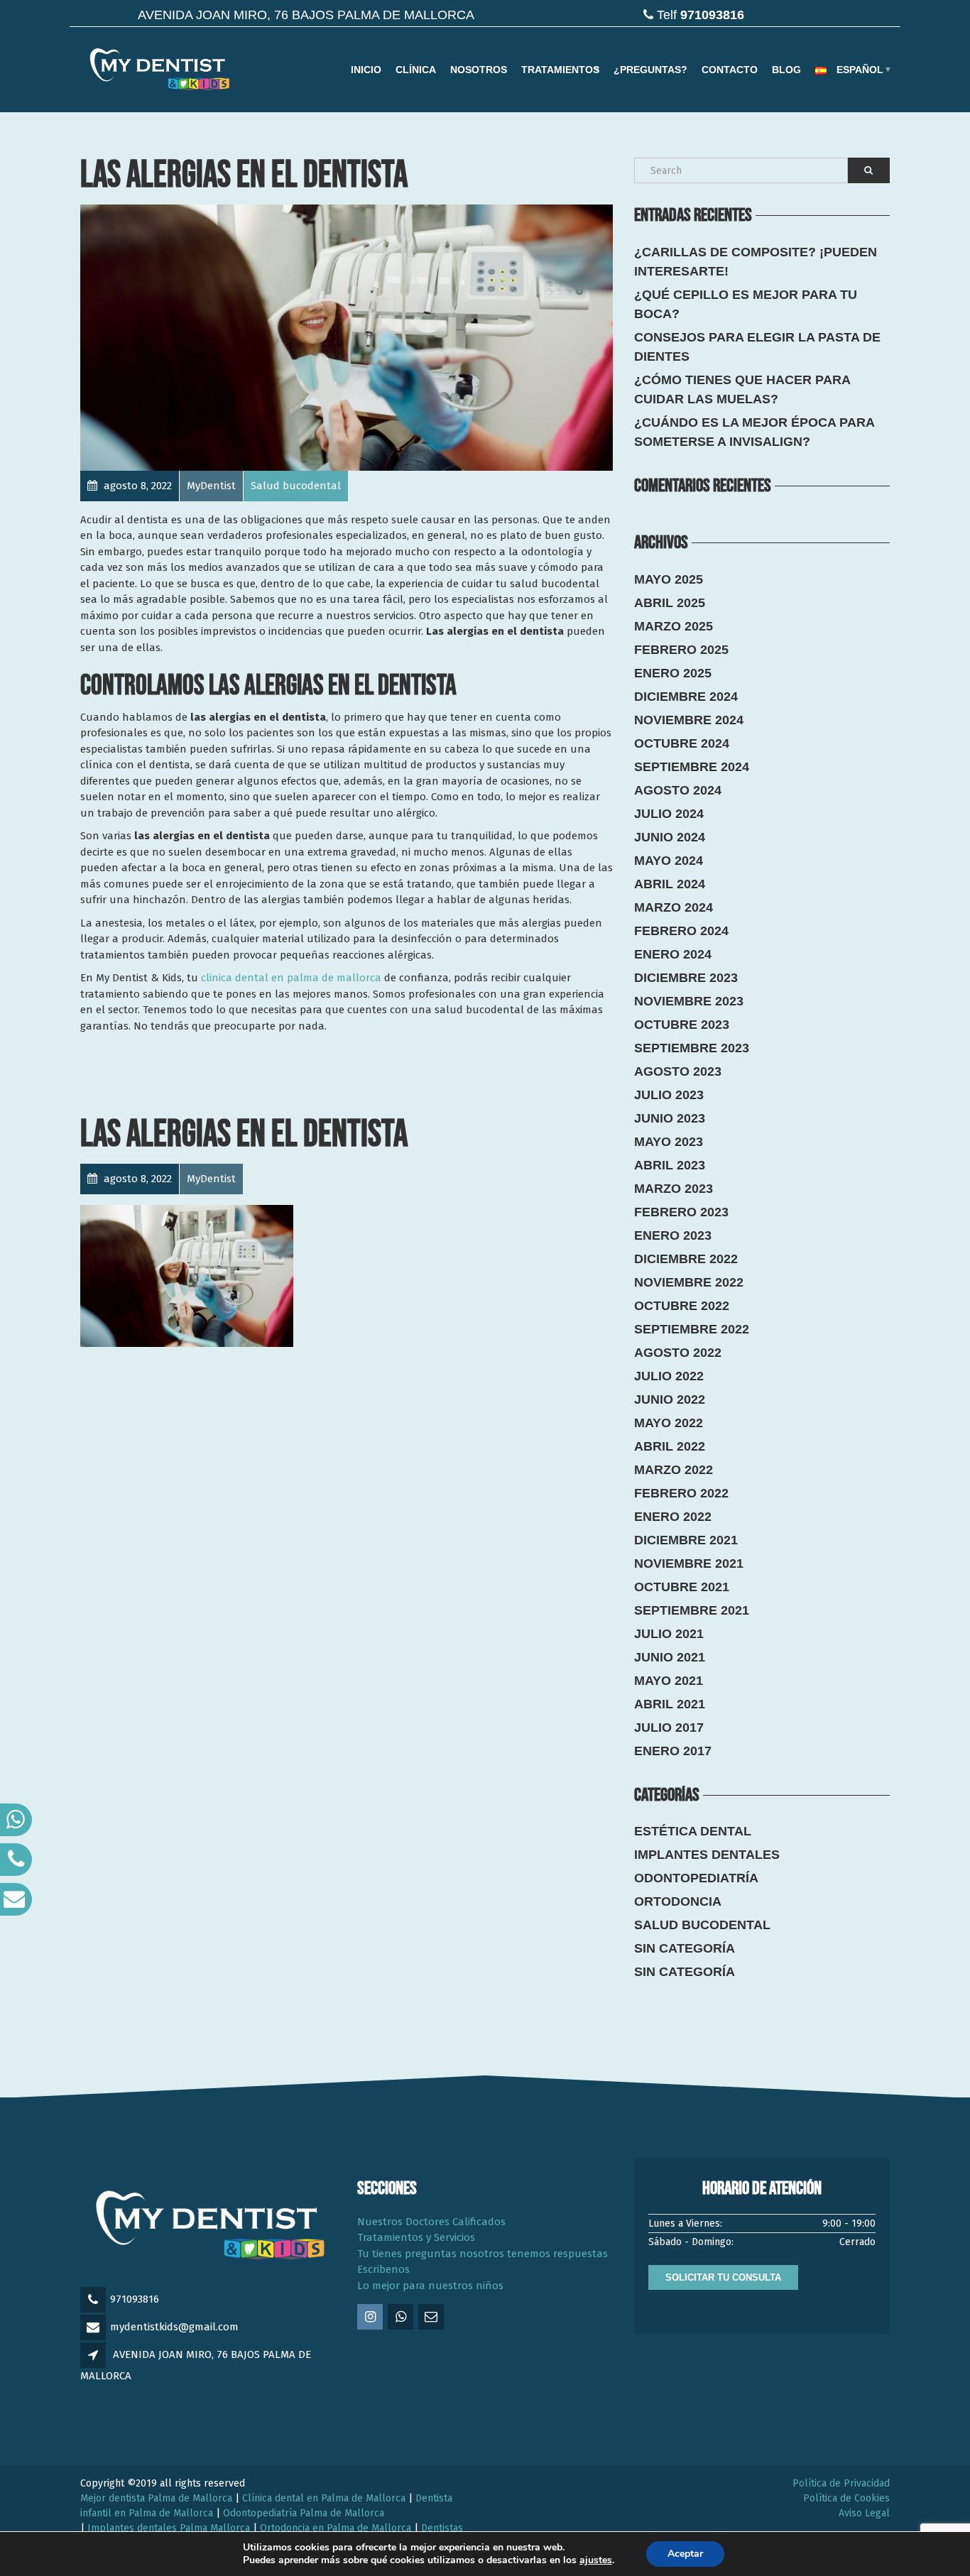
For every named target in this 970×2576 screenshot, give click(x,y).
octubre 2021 (682, 1587)
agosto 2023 (678, 1071)
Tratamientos (560, 70)
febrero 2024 (681, 931)
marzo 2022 (674, 1470)
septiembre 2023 (692, 1048)
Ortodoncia (678, 1901)
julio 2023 (669, 1095)
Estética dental (693, 1831)
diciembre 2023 (686, 978)
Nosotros (479, 70)
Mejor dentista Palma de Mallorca (156, 2498)
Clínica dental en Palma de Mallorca (324, 2498)
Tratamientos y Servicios (416, 2237)
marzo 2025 (674, 626)
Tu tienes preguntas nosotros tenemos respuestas (483, 2254)
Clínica (416, 70)
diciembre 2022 (686, 1259)
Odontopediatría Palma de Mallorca (304, 2513)
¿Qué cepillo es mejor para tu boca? (746, 304)
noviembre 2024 (689, 720)
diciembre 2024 (686, 697)
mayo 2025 (669, 579)
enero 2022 (673, 1517)
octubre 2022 (682, 1306)
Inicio (366, 70)
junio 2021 (670, 1657)
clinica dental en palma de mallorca (291, 978)
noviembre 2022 (689, 1282)
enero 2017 (673, 1751)
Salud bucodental (702, 1925)
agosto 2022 (678, 1353)
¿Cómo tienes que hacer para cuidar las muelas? (742, 389)
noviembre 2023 (689, 1001)
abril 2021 (670, 1704)
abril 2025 (670, 603)
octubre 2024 (682, 743)
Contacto (730, 70)
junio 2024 (670, 837)
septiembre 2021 (692, 1610)
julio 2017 (669, 1728)
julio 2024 (669, 814)
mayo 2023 (669, 1142)
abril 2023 (670, 1165)
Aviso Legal (864, 2513)
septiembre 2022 (692, 1329)
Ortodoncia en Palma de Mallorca (336, 2528)
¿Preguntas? (650, 70)
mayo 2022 (669, 1423)
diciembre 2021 (686, 1540)
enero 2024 (673, 954)
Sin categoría (685, 1948)
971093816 (135, 2299)
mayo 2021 (669, 1681)
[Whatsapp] (402, 2318)
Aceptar (685, 2554)
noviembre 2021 (689, 1563)
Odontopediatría (696, 1878)
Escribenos (383, 2269)
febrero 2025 (681, 650)
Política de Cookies (846, 2498)
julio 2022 (669, 1376)
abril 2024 (670, 884)
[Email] (432, 2318)
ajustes (596, 2560)
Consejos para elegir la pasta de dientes (757, 347)
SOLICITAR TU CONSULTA (723, 2277)
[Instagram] (371, 2318)
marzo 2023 (674, 1189)
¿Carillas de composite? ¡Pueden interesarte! (756, 262)
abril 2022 (670, 1446)
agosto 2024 (678, 790)
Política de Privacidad (841, 2483)
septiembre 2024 (692, 767)
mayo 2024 (669, 861)
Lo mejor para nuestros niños (430, 2286)
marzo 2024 (674, 907)
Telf (701, 15)
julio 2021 (669, 1634)
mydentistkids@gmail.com (174, 2327)
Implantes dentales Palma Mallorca (169, 2528)
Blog (786, 70)
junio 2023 (670, 1118)
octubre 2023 (682, 1025)
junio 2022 (670, 1399)
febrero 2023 (681, 1212)
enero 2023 (673, 1235)
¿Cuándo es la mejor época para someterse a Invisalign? (754, 432)
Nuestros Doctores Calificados (431, 2222)
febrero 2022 (681, 1493)
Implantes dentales (707, 1855)
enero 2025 (673, 673)
